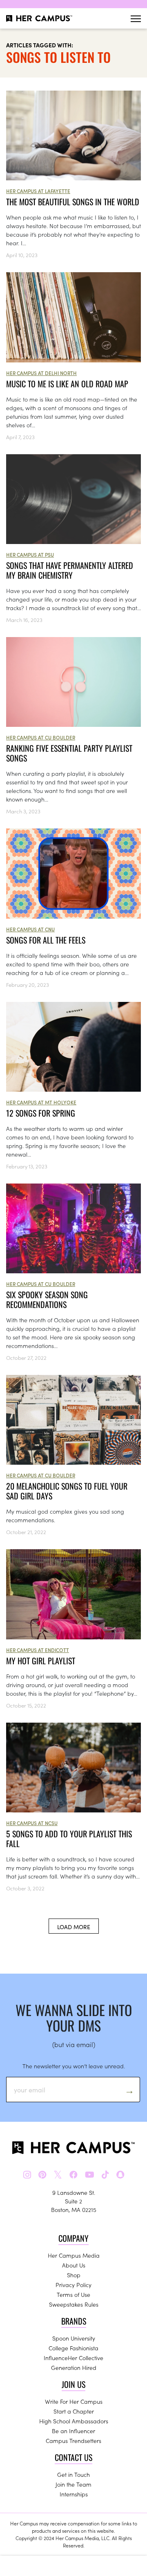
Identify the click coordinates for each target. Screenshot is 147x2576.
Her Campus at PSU (30, 554)
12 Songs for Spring (41, 1113)
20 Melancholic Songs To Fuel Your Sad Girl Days (67, 1491)
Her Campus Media (74, 2255)
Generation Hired (74, 2367)
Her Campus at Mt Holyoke (41, 1102)
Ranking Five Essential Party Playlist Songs (69, 753)
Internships (74, 2494)
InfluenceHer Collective (73, 2358)
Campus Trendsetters (73, 2441)
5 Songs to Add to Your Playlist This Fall (69, 1839)
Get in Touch (73, 2474)
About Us (74, 2265)
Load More (74, 1927)
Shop (74, 2275)
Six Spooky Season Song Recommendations (47, 1299)
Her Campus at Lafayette (38, 191)
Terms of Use (73, 2294)
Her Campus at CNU (30, 929)
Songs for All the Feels (46, 940)
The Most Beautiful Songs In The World (73, 202)
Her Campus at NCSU (32, 1823)
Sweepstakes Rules (74, 2304)
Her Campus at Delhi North (41, 373)
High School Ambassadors (74, 2421)
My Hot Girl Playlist (41, 1661)
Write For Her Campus (74, 2401)
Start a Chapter (74, 2411)
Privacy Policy (73, 2285)
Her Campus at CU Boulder (41, 737)
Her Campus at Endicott (38, 1650)
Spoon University (74, 2338)
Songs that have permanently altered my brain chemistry (70, 570)
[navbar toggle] (136, 19)
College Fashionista (73, 2348)
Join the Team (73, 2484)
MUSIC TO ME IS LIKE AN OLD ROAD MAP (67, 384)
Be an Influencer (73, 2431)
